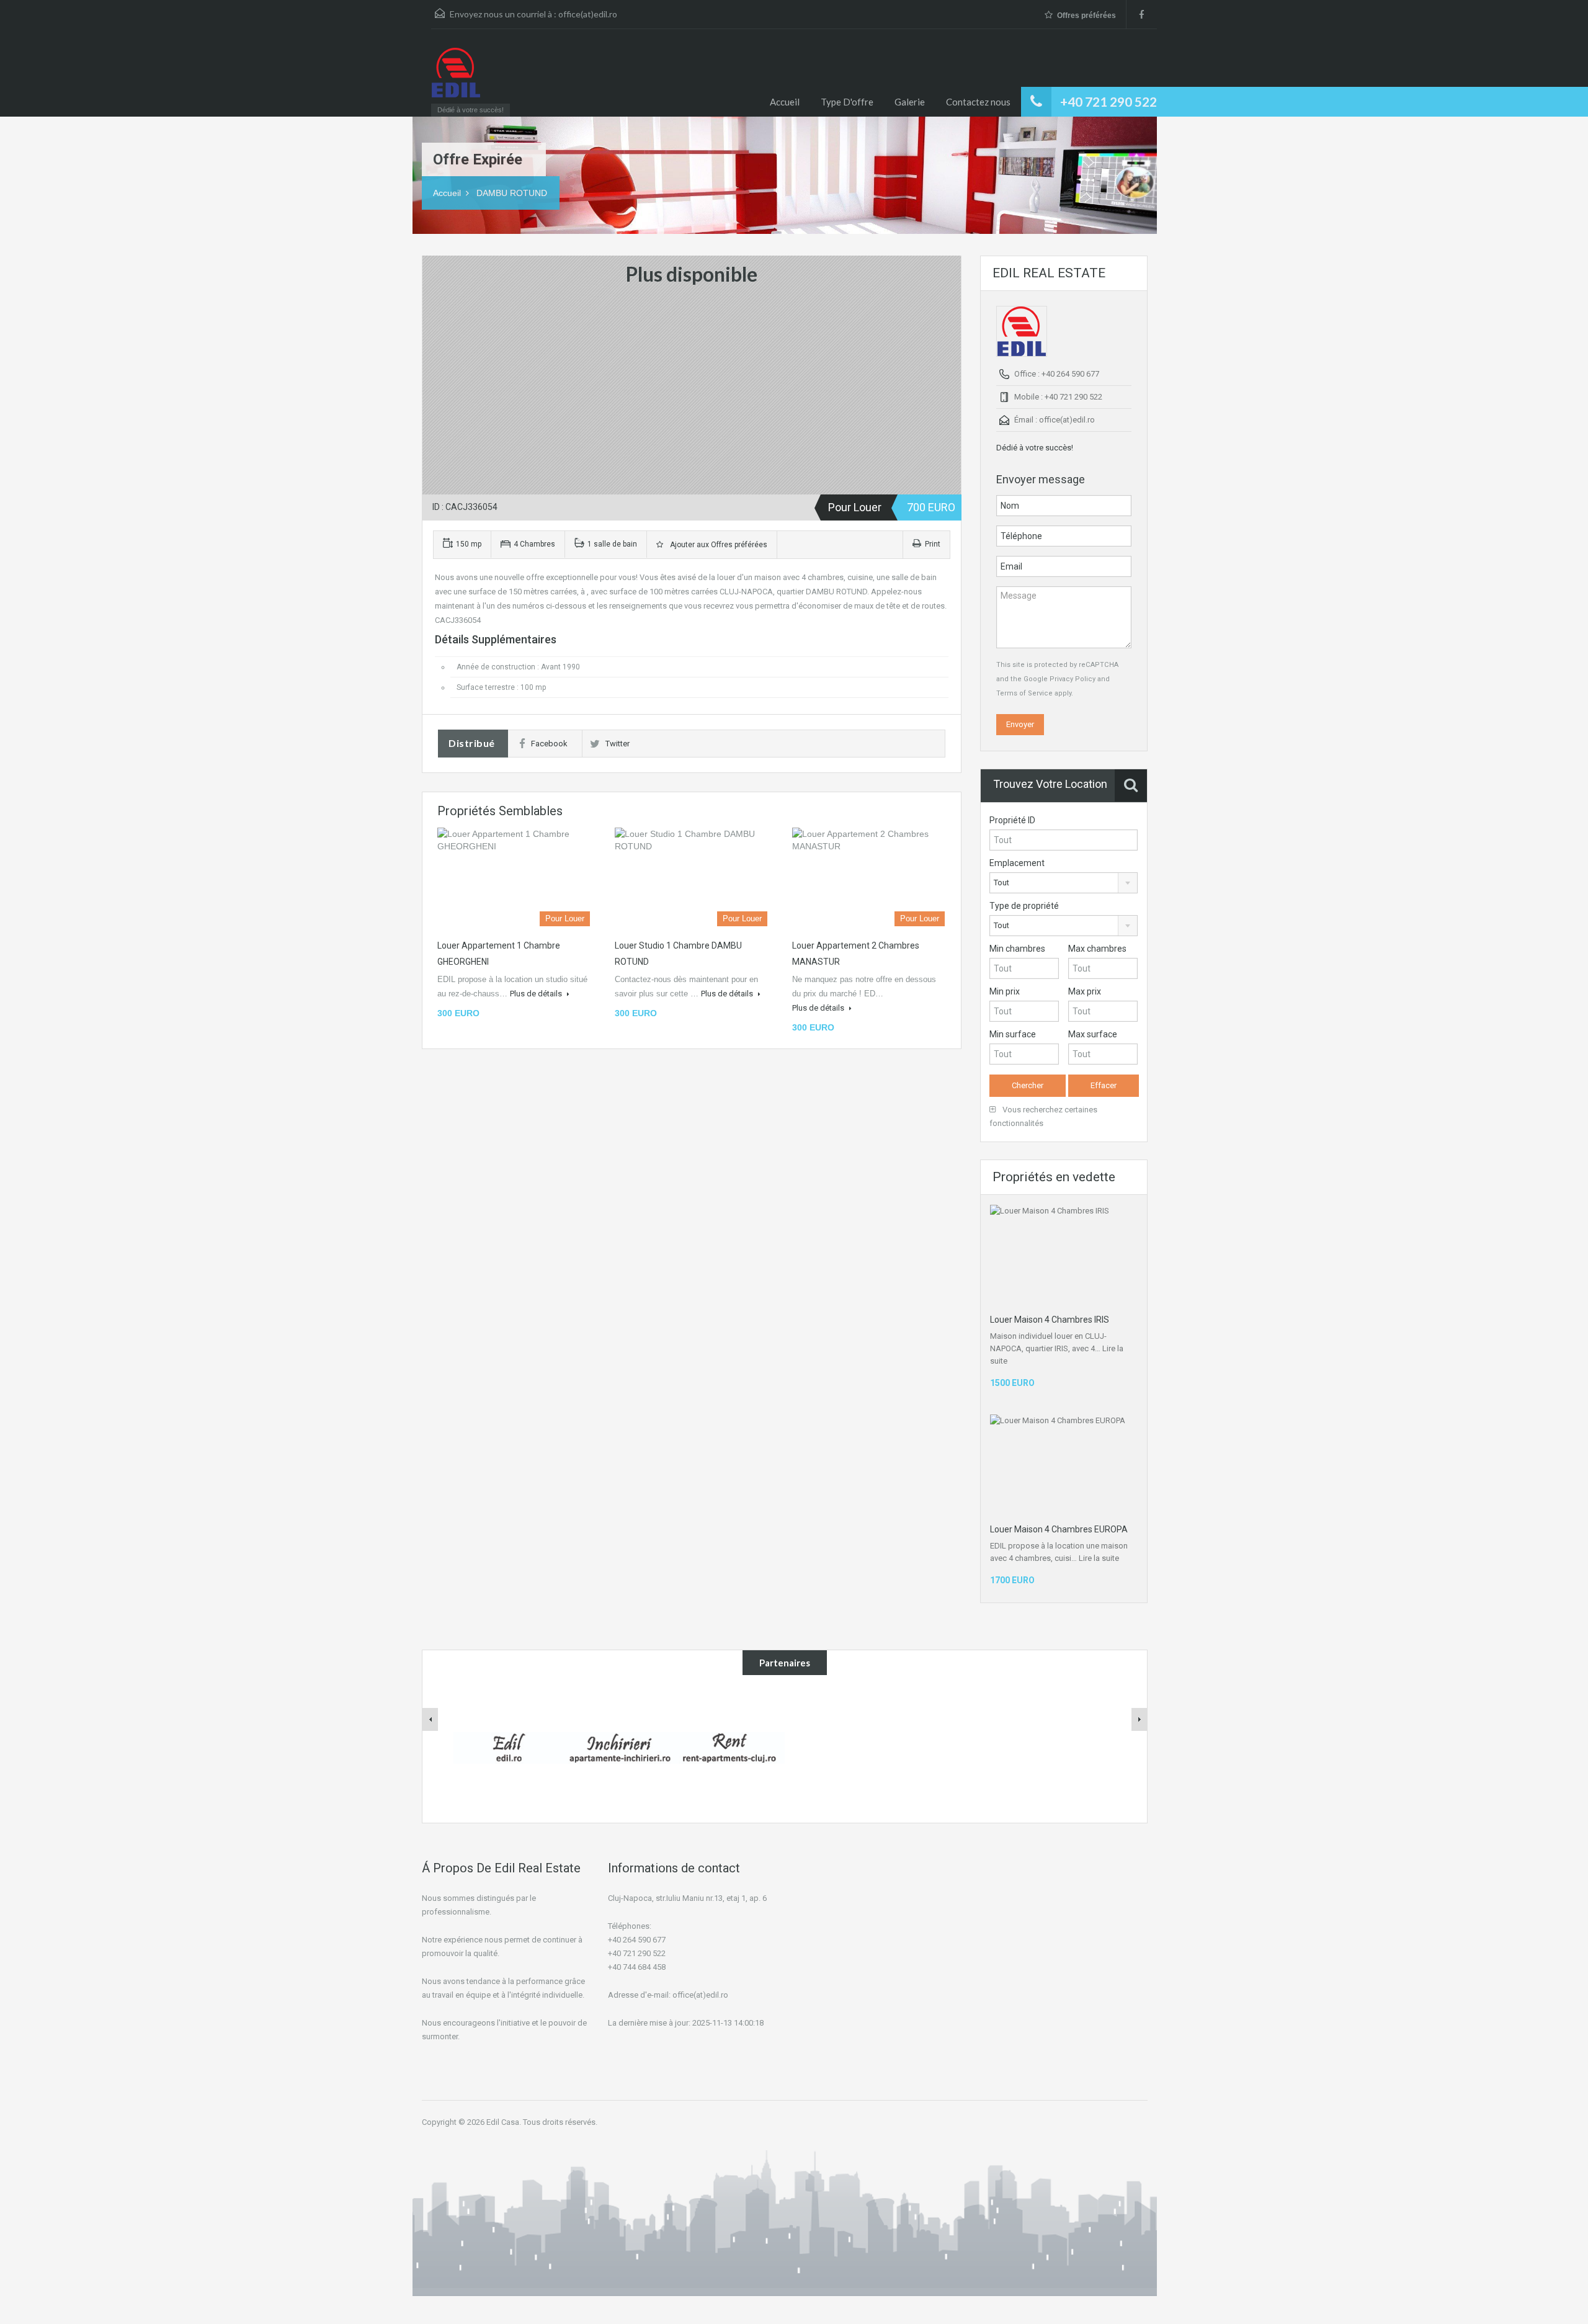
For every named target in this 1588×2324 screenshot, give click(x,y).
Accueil (785, 102)
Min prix (1005, 991)
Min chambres (1017, 949)
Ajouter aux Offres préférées (717, 545)
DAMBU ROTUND (512, 193)
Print (933, 544)
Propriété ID (1012, 820)
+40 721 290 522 (1108, 101)
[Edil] (509, 1747)
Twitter (618, 744)
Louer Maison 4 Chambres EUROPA (1059, 1529)
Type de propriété (1024, 906)
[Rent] (729, 1747)
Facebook (549, 744)
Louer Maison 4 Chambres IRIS (1050, 1320)
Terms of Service (1024, 693)
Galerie (910, 102)
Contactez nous (978, 102)
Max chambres (1097, 949)
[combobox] (1064, 883)
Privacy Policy (1073, 679)
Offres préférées (1086, 16)
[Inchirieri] (619, 1747)
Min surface (1013, 1034)
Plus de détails (537, 994)
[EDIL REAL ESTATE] (456, 79)
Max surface (1093, 1034)
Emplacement (1017, 863)
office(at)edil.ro (588, 14)
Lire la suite (1099, 1558)
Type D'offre (847, 102)
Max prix (1085, 991)
